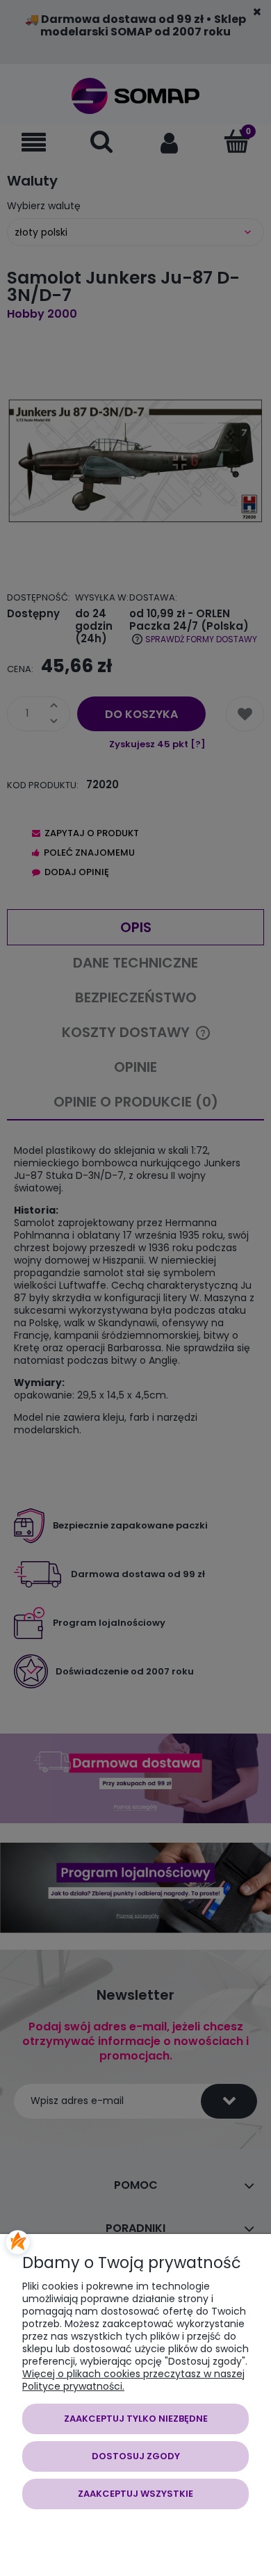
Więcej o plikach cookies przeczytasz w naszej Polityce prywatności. (133, 2380)
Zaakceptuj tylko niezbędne (136, 2419)
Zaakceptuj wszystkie (135, 2494)
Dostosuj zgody (136, 2456)
